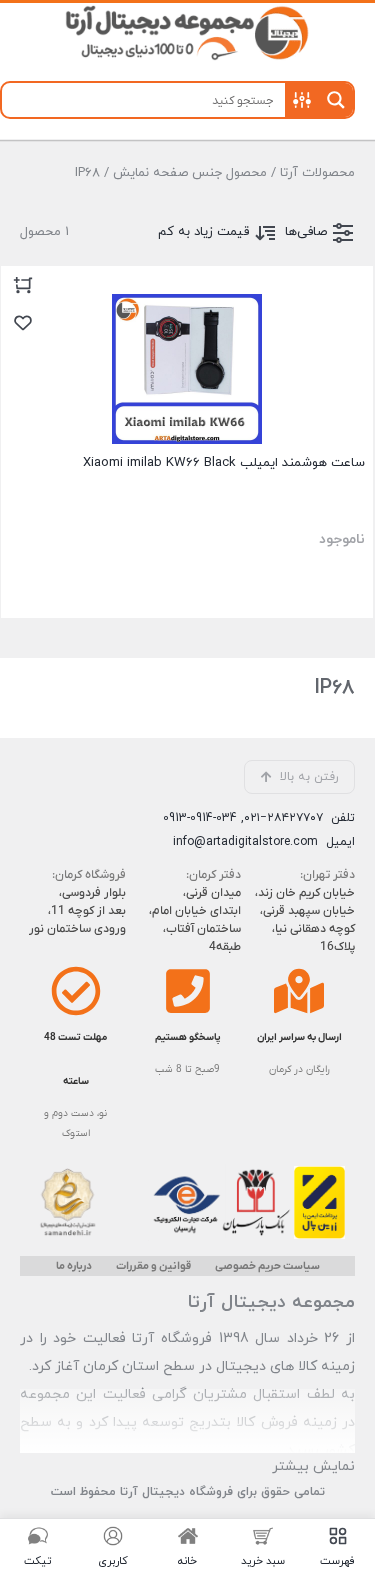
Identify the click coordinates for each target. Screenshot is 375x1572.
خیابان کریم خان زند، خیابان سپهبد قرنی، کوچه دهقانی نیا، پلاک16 (305, 920)
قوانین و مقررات (153, 1266)
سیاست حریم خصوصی (267, 1266)
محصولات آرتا (317, 173)
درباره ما (74, 1266)
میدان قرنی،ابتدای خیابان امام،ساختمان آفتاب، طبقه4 (194, 920)
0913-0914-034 (200, 818)
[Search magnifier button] (336, 100)
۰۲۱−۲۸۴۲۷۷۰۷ (283, 818)
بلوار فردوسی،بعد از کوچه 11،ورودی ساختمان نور (77, 911)
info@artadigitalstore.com (245, 842)
